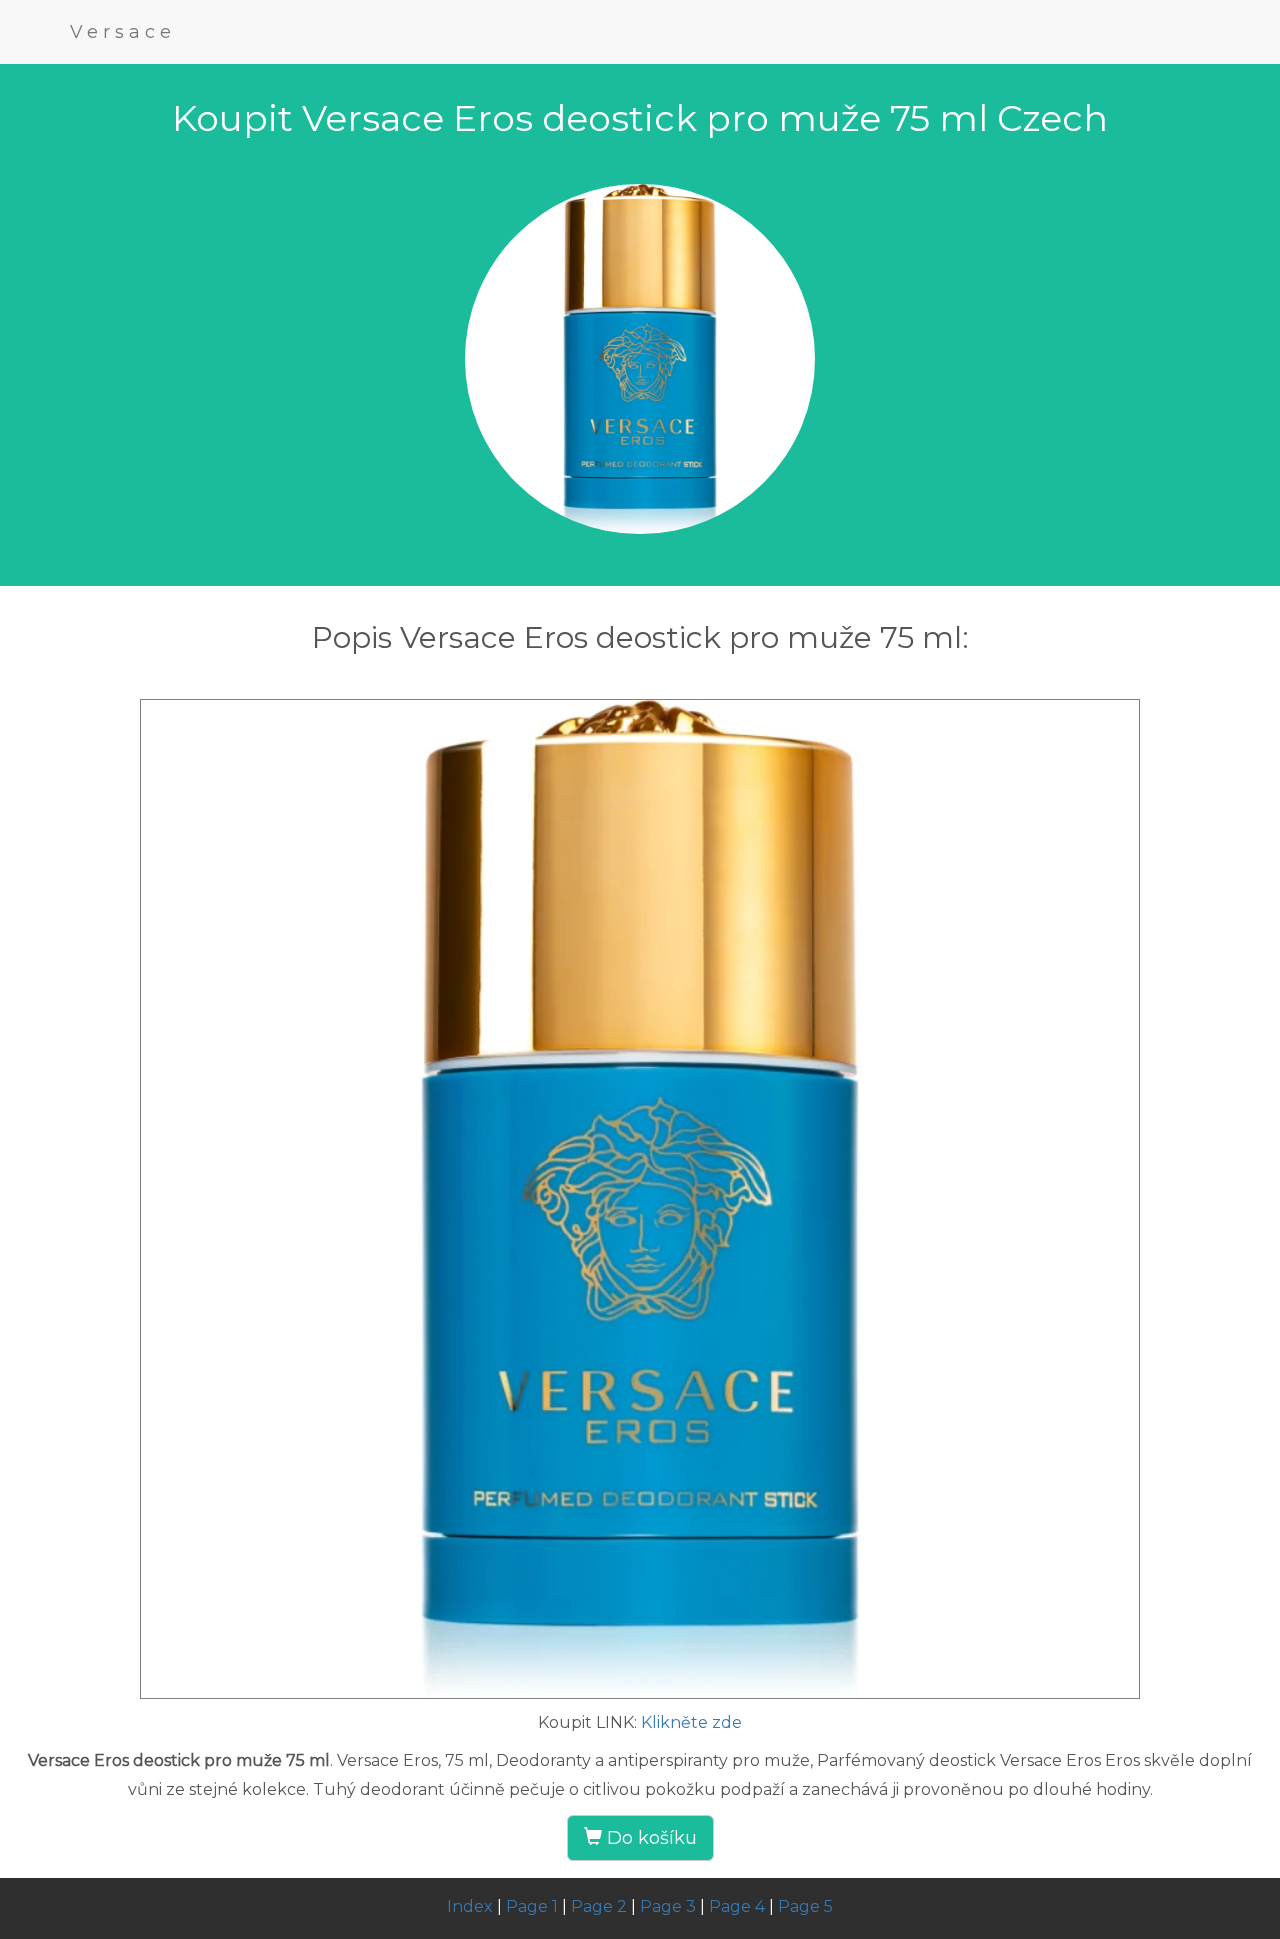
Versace (123, 32)
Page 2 (599, 1906)
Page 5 (805, 1906)
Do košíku (649, 1838)
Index (470, 1906)
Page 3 (668, 1906)
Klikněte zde (691, 1722)
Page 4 (737, 1906)
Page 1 (532, 1906)
